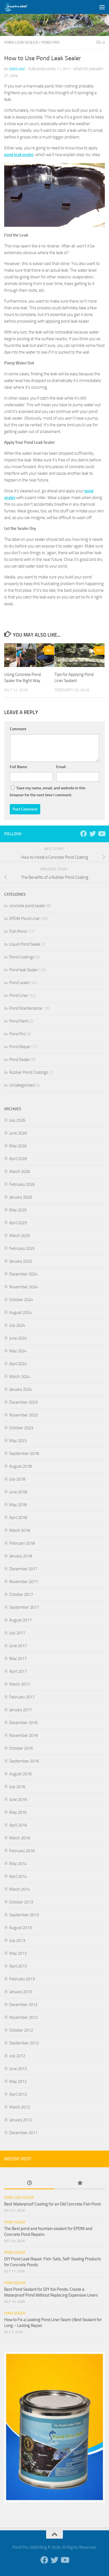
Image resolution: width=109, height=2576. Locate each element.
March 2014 (20, 1889)
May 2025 (18, 1210)
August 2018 (20, 1466)
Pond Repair (20, 1047)
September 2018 (24, 1453)
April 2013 (18, 1966)
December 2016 (23, 1723)
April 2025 (18, 1223)
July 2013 (17, 1940)
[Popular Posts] (80, 2183)
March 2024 (20, 1377)
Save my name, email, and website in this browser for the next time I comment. (48, 792)
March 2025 (20, 1236)
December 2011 (23, 2133)
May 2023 (18, 1441)
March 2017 (20, 1684)
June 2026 (18, 1133)
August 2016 (20, 1774)
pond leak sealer (19, 155)
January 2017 (21, 1710)
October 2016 (21, 1748)
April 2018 (18, 1518)
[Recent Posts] (29, 2183)
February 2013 (22, 1979)
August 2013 (20, 1928)
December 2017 (23, 1569)
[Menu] (102, 7)
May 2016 (18, 1812)
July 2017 (17, 1633)
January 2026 (21, 1197)
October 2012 (21, 2030)
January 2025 (21, 1261)
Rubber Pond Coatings (29, 1072)
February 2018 (22, 1543)
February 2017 (22, 1697)
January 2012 (21, 2120)
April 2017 (18, 1671)
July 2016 (17, 1787)
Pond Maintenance (26, 1008)
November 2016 (23, 1735)
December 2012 (23, 2005)
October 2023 (21, 1428)
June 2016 (18, 1800)
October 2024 (21, 1300)
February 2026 (22, 1184)
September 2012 (24, 2043)
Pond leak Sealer (21, 42)
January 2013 (21, 1992)
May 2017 (18, 1659)
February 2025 (22, 1248)
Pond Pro (50, 42)
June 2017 (18, 1646)
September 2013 (24, 1915)
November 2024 (23, 1287)
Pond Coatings (22, 957)
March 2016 (20, 1838)
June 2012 (18, 2069)
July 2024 (17, 1325)
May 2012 (18, 2081)
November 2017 (23, 1582)
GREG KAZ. (17, 69)
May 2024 (18, 1351)
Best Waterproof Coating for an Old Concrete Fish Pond (52, 2204)
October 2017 (21, 1594)
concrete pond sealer (27, 906)
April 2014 (18, 1876)
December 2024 (23, 1274)
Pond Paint (19, 1021)
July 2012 (17, 2056)
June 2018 (18, 1492)
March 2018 (20, 1530)
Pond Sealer (20, 1060)
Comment (18, 729)
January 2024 (21, 1389)
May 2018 (18, 1505)
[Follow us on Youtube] (101, 834)
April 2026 (18, 1159)
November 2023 (23, 1415)
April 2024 (18, 1364)
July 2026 (17, 1120)
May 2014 (18, 1864)
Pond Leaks (19, 983)
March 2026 (20, 1172)
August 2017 (20, 1620)
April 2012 (18, 2094)
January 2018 (21, 1556)
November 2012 (23, 2017)
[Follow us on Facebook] (84, 834)
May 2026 (18, 1146)
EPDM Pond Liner (25, 919)
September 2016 (24, 1761)
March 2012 (20, 2107)
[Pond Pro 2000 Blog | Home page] (20, 7)
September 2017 (24, 1607)
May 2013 (18, 1953)
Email (61, 767)
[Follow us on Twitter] (93, 834)
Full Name (18, 767)
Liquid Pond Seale (25, 944)
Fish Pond (18, 931)
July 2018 (17, 1479)
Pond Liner (19, 995)
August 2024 (20, 1313)
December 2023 (23, 1402)
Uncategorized (22, 1085)
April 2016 (18, 1825)
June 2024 (18, 1338)
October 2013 (21, 1902)
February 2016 (22, 1851)
